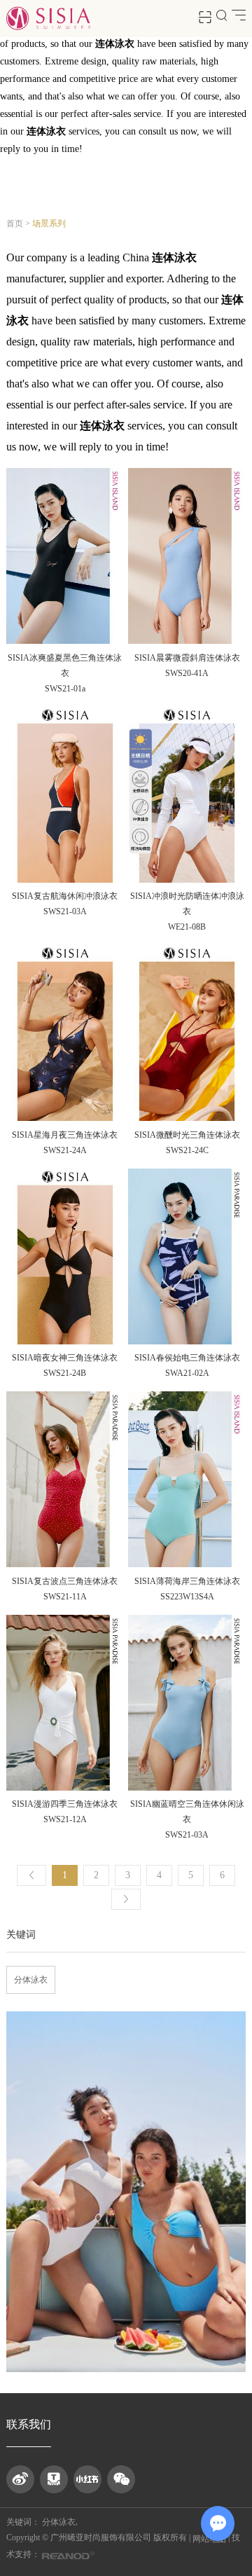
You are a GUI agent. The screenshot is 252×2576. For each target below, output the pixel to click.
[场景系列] (126, 2192)
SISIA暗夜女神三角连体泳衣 (65, 1358)
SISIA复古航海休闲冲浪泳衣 (65, 896)
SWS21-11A (65, 1597)
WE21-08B (187, 927)
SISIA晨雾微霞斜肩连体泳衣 (187, 658)
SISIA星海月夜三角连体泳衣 (65, 1135)
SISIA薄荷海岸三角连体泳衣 (187, 1581)
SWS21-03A (65, 911)
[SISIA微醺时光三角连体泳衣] (187, 1034)
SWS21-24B (65, 1373)
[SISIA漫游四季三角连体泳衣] (65, 1703)
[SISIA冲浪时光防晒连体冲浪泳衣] (187, 795)
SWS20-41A (187, 673)
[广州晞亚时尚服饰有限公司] (48, 19)
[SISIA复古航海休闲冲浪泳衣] (65, 795)
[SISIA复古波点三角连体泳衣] (65, 1480)
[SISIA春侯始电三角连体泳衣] (187, 1257)
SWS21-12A (65, 1819)
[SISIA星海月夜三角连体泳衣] (65, 1034)
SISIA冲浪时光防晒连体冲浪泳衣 (187, 904)
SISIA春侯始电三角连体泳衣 (187, 1358)
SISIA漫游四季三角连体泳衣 (65, 1804)
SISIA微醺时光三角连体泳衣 (187, 1135)
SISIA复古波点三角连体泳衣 (65, 1581)
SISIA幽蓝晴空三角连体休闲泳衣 (187, 1812)
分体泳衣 (31, 1980)
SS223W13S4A (187, 1597)
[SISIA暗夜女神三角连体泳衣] (65, 1257)
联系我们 (29, 2424)
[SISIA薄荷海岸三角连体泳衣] (187, 1480)
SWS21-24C (187, 1150)
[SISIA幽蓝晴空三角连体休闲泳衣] (187, 1703)
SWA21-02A (187, 1373)
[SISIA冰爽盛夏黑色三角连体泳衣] (65, 557)
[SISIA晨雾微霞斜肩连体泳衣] (187, 557)
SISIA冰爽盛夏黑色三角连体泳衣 (65, 666)
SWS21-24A (65, 1150)
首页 (15, 223)
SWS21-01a (65, 689)
